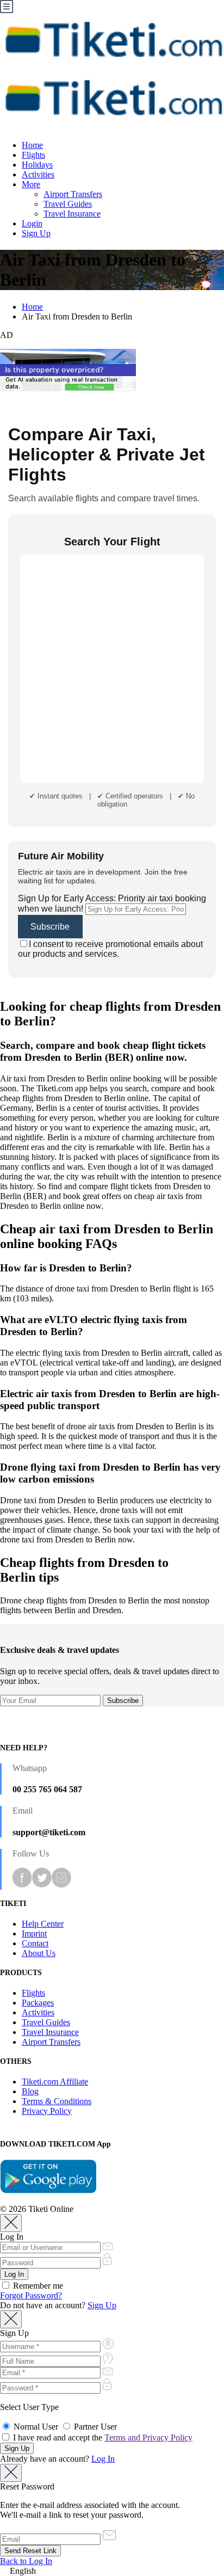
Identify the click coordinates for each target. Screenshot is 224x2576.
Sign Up (36, 233)
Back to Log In (26, 2561)
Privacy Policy (47, 2111)
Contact (35, 1943)
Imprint (34, 1933)
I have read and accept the (102, 2437)
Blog (30, 2091)
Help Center (43, 1924)
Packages (38, 2003)
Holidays (37, 165)
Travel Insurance (72, 214)
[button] (112, 2571)
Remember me (37, 2286)
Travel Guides (68, 204)
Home (32, 145)
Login (32, 223)
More (31, 184)
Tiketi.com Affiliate (55, 2082)
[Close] (11, 2223)
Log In (103, 2459)
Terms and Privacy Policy (148, 2437)
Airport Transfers (73, 194)
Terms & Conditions (57, 2101)
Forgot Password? (31, 2295)
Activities (38, 174)
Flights (33, 155)
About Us (39, 1953)
